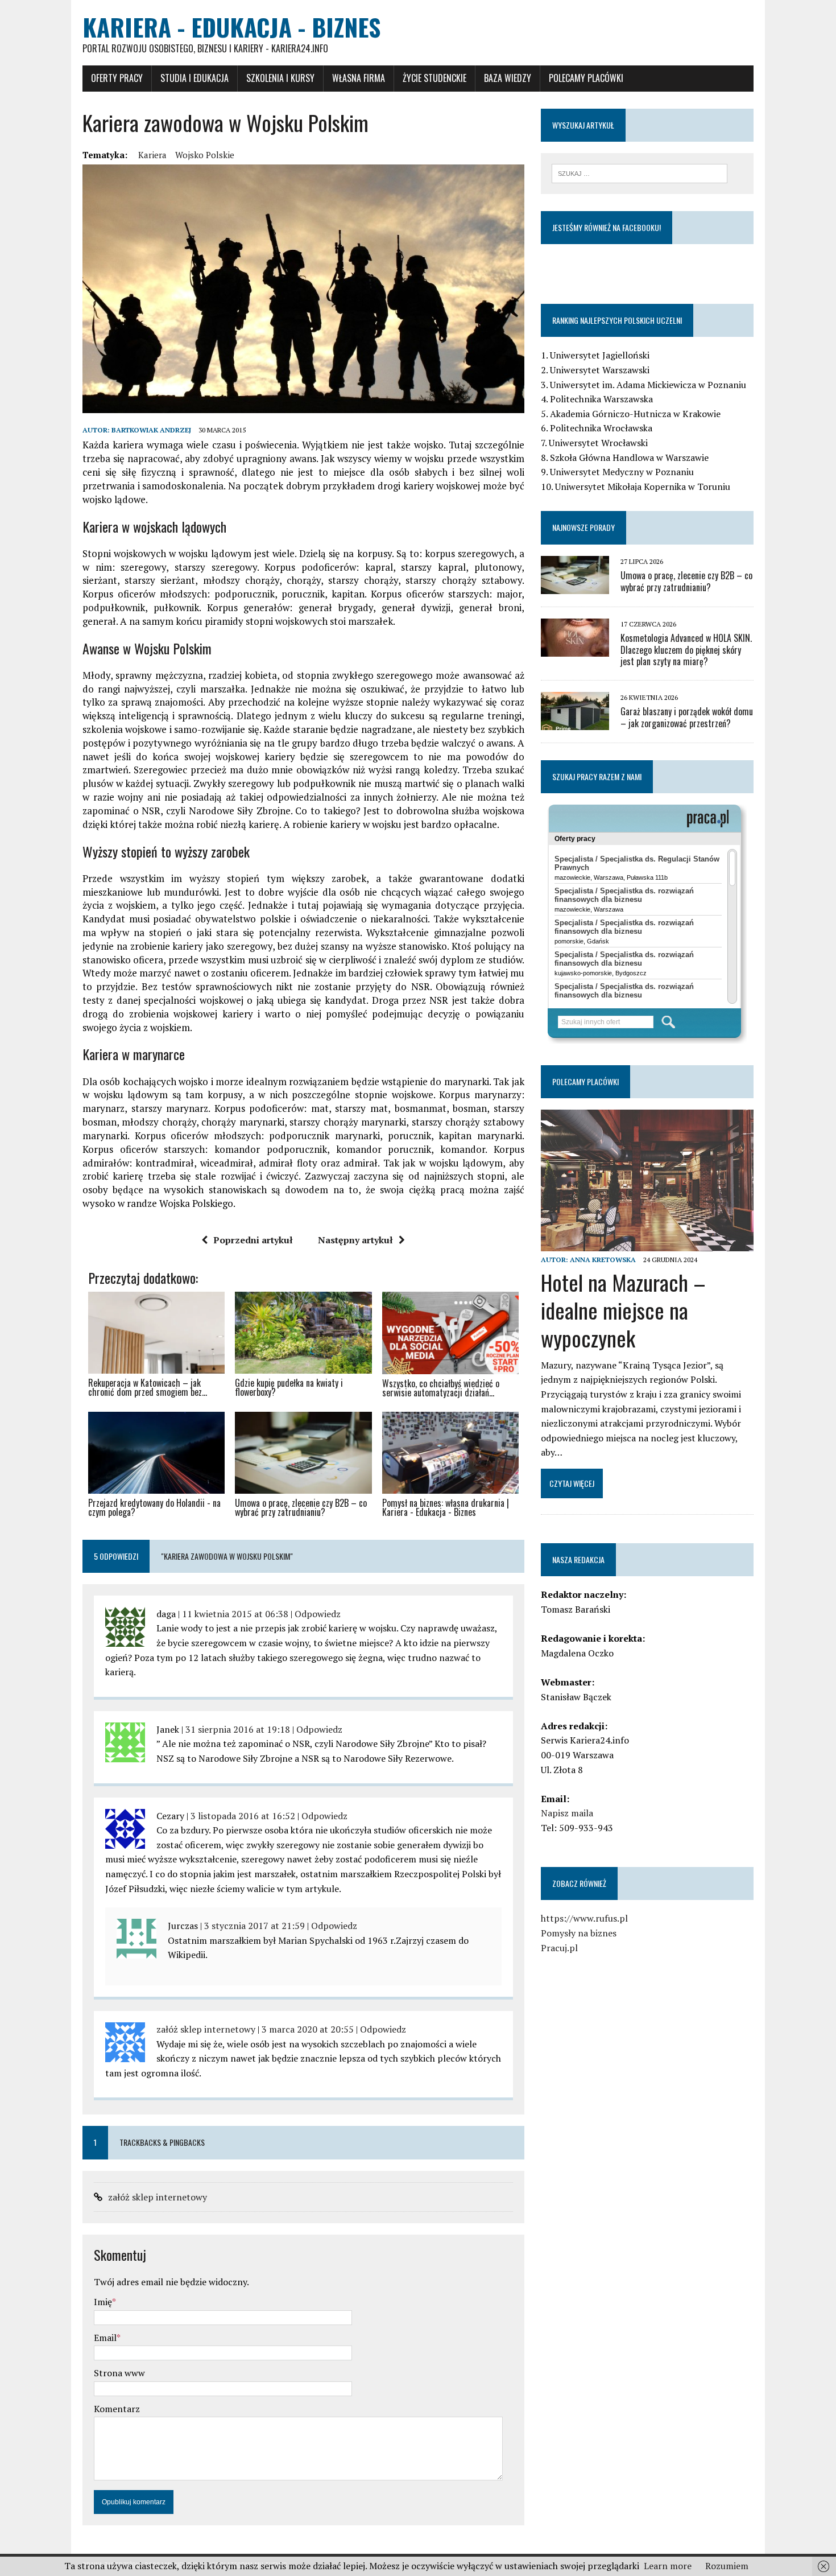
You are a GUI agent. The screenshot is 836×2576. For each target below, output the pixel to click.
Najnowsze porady (583, 527)
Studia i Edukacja (194, 78)
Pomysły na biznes (579, 1933)
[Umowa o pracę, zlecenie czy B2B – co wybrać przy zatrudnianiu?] (575, 586)
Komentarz (117, 2409)
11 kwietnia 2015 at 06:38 (235, 1614)
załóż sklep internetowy (206, 2029)
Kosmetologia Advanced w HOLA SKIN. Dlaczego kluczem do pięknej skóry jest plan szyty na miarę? (686, 650)
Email (105, 2338)
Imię (103, 2302)
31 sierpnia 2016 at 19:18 (238, 1729)
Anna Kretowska (603, 1260)
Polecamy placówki (586, 78)
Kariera (152, 155)
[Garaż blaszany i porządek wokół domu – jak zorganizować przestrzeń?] (575, 723)
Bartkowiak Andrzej (151, 430)
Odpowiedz (318, 1614)
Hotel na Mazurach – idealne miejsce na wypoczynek (623, 1310)
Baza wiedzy (508, 78)
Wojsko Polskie (205, 155)
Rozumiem (727, 2566)
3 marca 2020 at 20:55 (308, 2029)
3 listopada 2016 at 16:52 (243, 1816)
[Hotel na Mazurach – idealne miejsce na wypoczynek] (647, 1244)
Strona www (119, 2373)
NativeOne (303, 1532)
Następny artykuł (355, 1240)
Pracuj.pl (559, 1948)
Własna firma (359, 78)
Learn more (668, 2566)
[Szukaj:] (640, 172)
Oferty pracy (117, 78)
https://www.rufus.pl (584, 1918)
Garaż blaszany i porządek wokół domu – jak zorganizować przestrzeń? (687, 717)
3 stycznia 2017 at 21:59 (254, 1926)
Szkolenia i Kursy (280, 78)
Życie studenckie (434, 78)
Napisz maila (567, 1813)
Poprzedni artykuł (253, 1240)
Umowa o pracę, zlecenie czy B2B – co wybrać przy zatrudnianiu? (686, 581)
